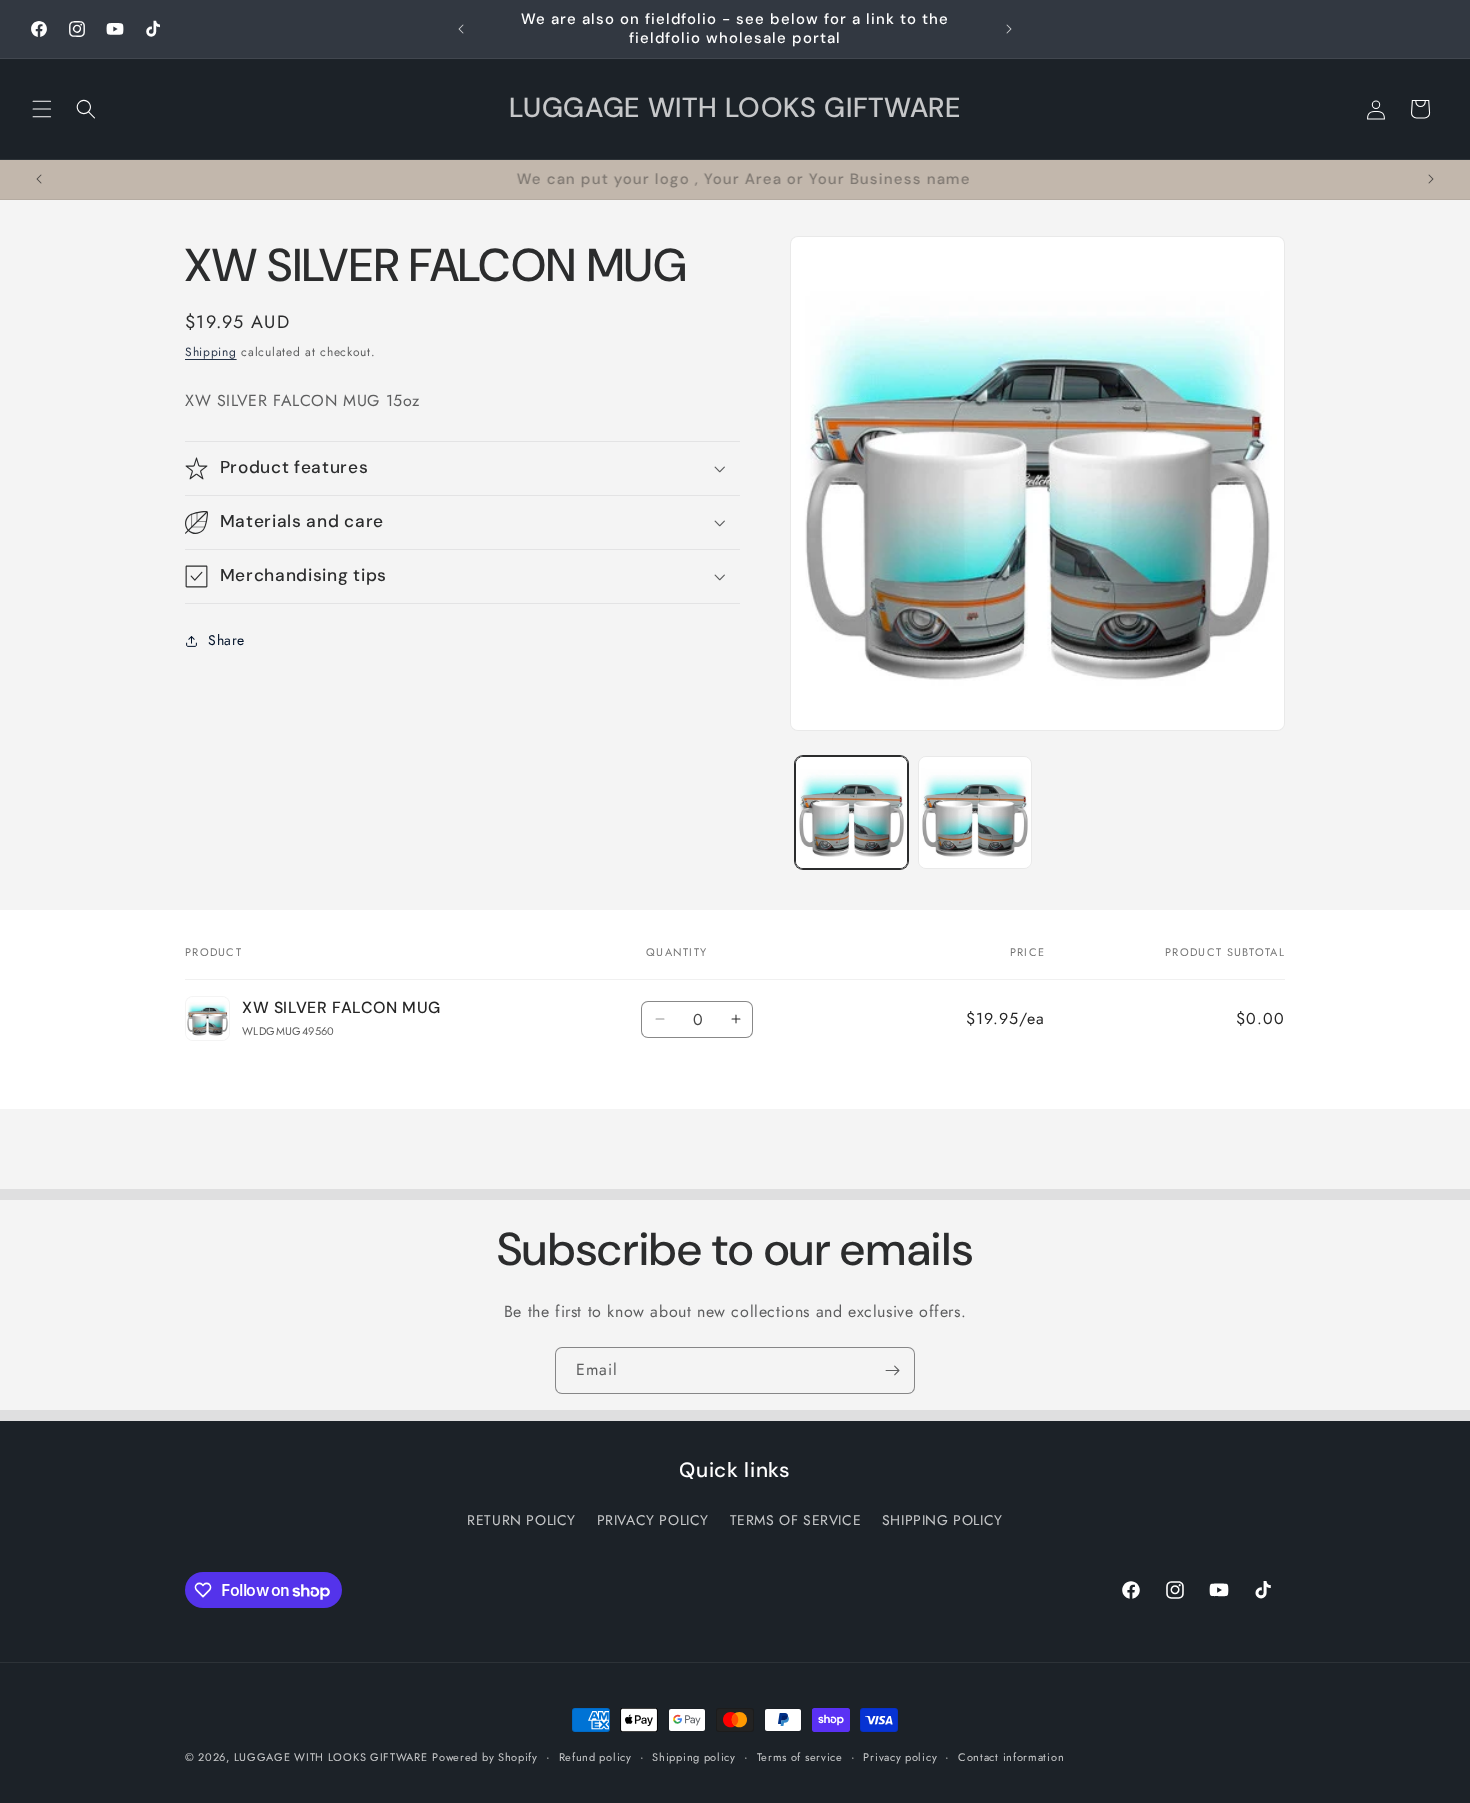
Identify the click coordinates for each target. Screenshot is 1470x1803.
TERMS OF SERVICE (796, 1520)
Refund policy (595, 1757)
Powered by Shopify (485, 1757)
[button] (42, 109)
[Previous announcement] (461, 29)
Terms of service (800, 1757)
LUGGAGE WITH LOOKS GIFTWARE (331, 1757)
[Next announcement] (1009, 29)
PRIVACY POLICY (653, 1520)
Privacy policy (900, 1757)
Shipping (211, 352)
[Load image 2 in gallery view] (974, 812)
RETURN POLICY (521, 1520)
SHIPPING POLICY (942, 1520)
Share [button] (226, 640)
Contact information (1011, 1757)
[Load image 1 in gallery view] (851, 812)
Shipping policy (694, 1757)
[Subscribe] (892, 1370)
